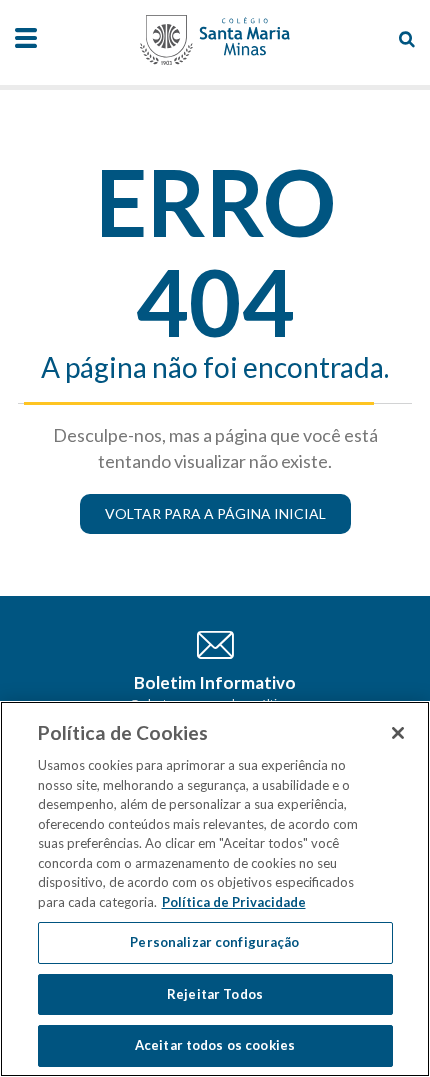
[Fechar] (398, 733)
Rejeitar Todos (215, 994)
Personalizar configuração (214, 942)
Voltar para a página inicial (215, 513)
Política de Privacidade (234, 902)
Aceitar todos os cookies (215, 1045)
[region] (215, 889)
